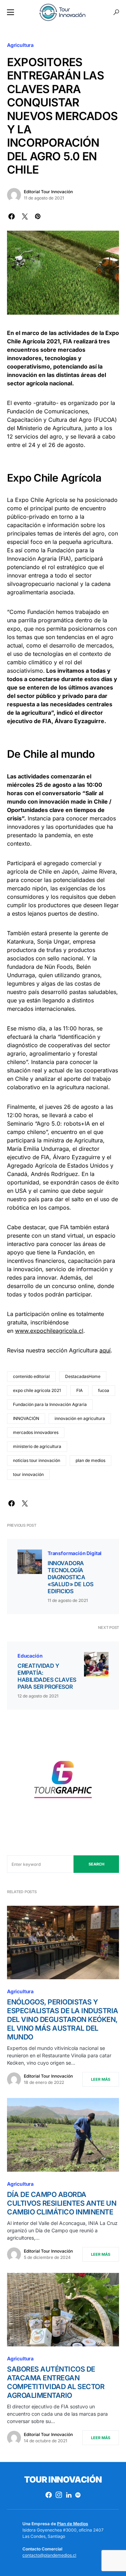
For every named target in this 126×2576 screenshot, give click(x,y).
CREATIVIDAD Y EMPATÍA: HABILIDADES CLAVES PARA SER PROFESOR (47, 1676)
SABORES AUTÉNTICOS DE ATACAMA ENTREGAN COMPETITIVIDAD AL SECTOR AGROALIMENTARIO (56, 2382)
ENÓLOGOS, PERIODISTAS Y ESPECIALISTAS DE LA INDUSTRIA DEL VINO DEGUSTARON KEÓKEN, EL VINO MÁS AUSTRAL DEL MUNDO (63, 2019)
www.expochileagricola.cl (49, 1331)
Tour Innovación (63, 2480)
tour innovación (28, 1474)
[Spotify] (78, 2495)
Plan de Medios (73, 2524)
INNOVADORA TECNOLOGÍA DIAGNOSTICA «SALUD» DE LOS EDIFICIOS (70, 1577)
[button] (10, 12)
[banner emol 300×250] (63, 1782)
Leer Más (101, 2079)
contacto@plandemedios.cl (49, 2555)
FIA (79, 1390)
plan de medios (90, 1460)
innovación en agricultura (80, 1418)
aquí (105, 1350)
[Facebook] (49, 2495)
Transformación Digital (75, 1553)
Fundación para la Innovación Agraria (50, 1404)
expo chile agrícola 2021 (37, 1390)
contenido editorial (31, 1376)
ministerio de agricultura (37, 1446)
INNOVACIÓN (26, 1418)
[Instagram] (59, 2495)
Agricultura (20, 45)
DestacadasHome (83, 1376)
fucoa (104, 1390)
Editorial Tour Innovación (48, 192)
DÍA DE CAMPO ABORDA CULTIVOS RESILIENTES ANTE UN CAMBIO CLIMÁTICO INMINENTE (62, 2203)
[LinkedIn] (69, 2495)
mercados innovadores (36, 1432)
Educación (30, 1656)
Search (96, 1864)
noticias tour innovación (37, 1460)
